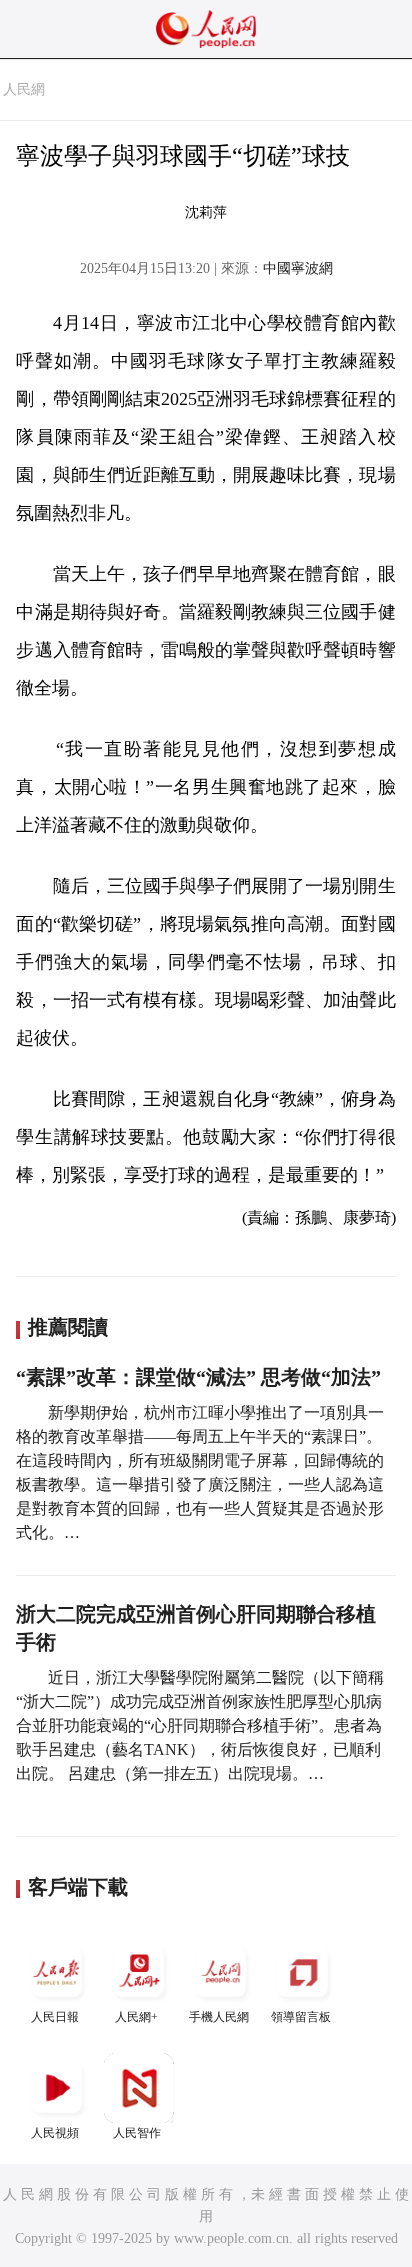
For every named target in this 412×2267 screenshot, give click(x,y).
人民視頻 (55, 2133)
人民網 (24, 89)
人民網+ (136, 2017)
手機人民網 (219, 2017)
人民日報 (55, 2017)
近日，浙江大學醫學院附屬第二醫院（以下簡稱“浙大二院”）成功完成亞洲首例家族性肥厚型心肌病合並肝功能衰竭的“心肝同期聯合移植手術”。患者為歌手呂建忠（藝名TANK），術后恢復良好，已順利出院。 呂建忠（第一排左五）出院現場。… (200, 1725)
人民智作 (137, 2133)
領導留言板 (301, 2017)
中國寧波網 (298, 268)
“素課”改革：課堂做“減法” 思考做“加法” (198, 1377)
